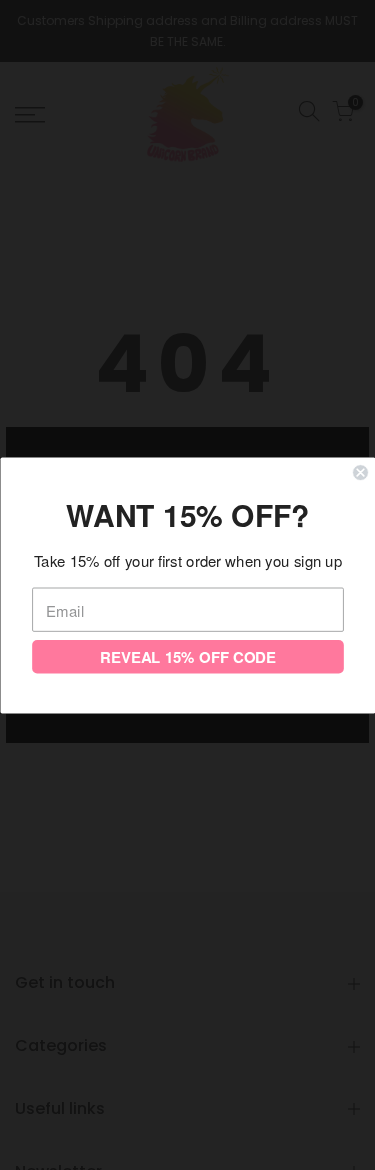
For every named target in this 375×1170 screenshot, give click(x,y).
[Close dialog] (360, 472)
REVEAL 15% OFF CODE (187, 656)
